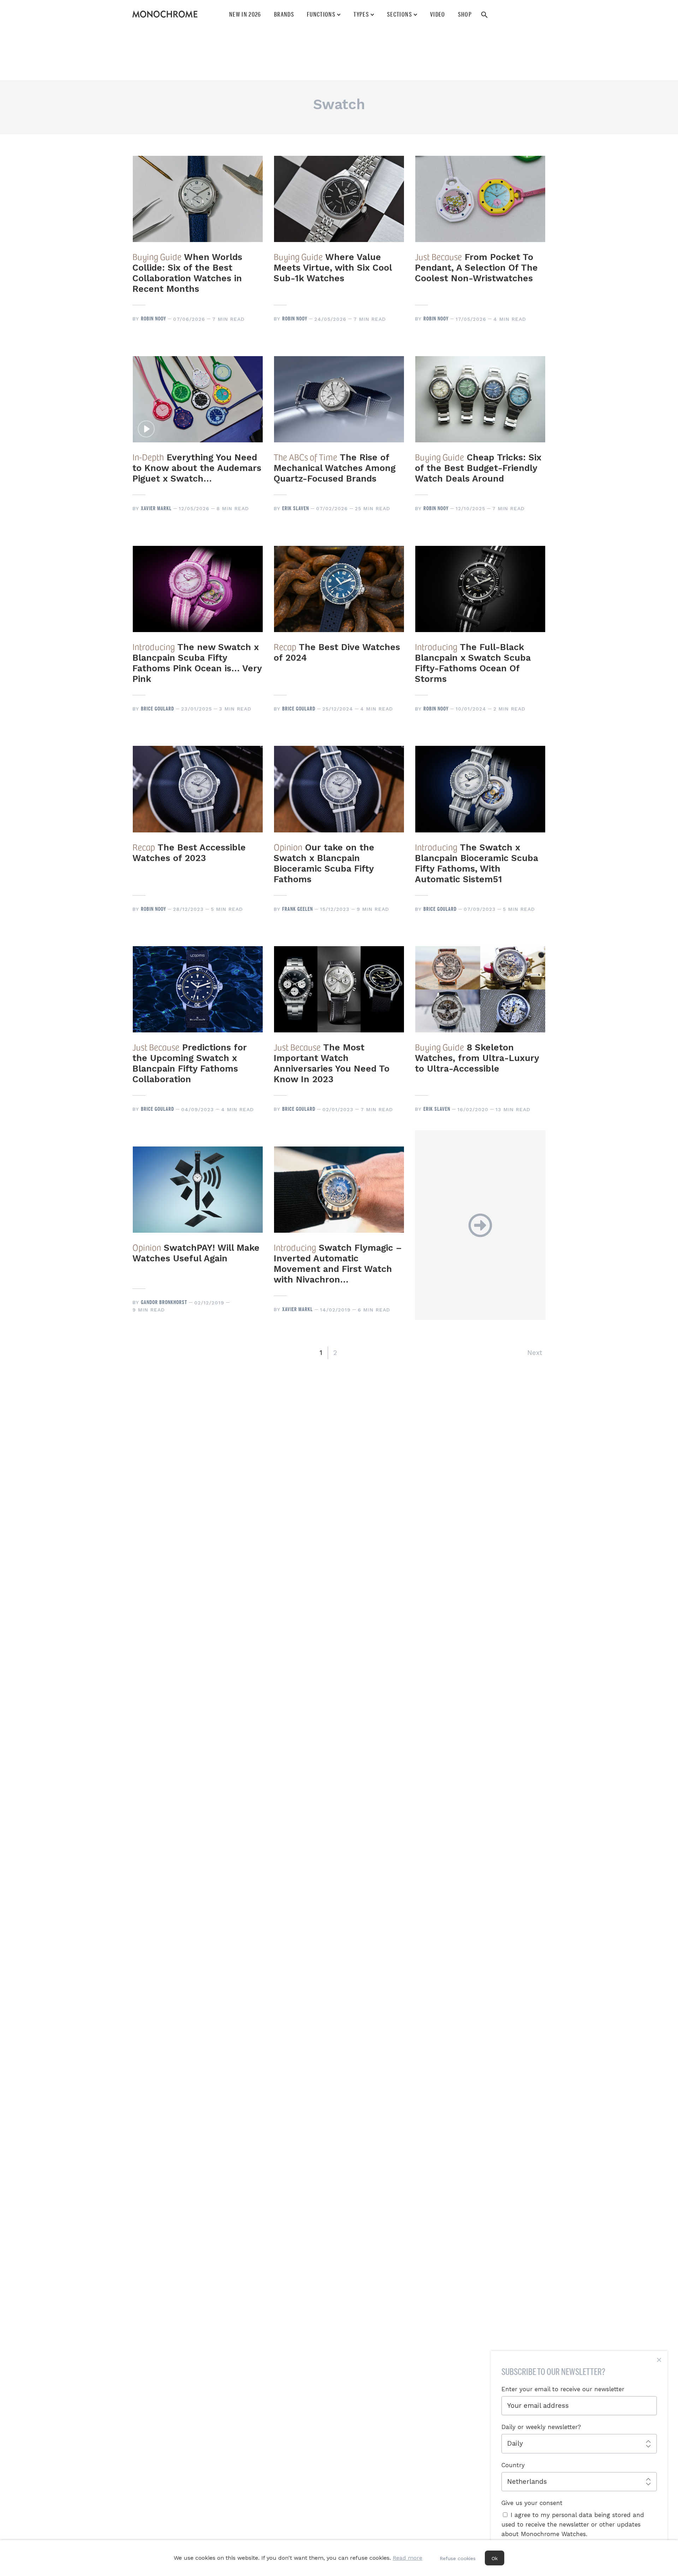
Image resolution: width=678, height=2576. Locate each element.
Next (535, 1353)
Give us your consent (532, 2503)
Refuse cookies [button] (458, 2558)
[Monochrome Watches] (165, 14)
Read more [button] (408, 2558)
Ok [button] (495, 2558)
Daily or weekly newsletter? (541, 2427)
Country (513, 2465)
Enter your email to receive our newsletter (563, 2389)
